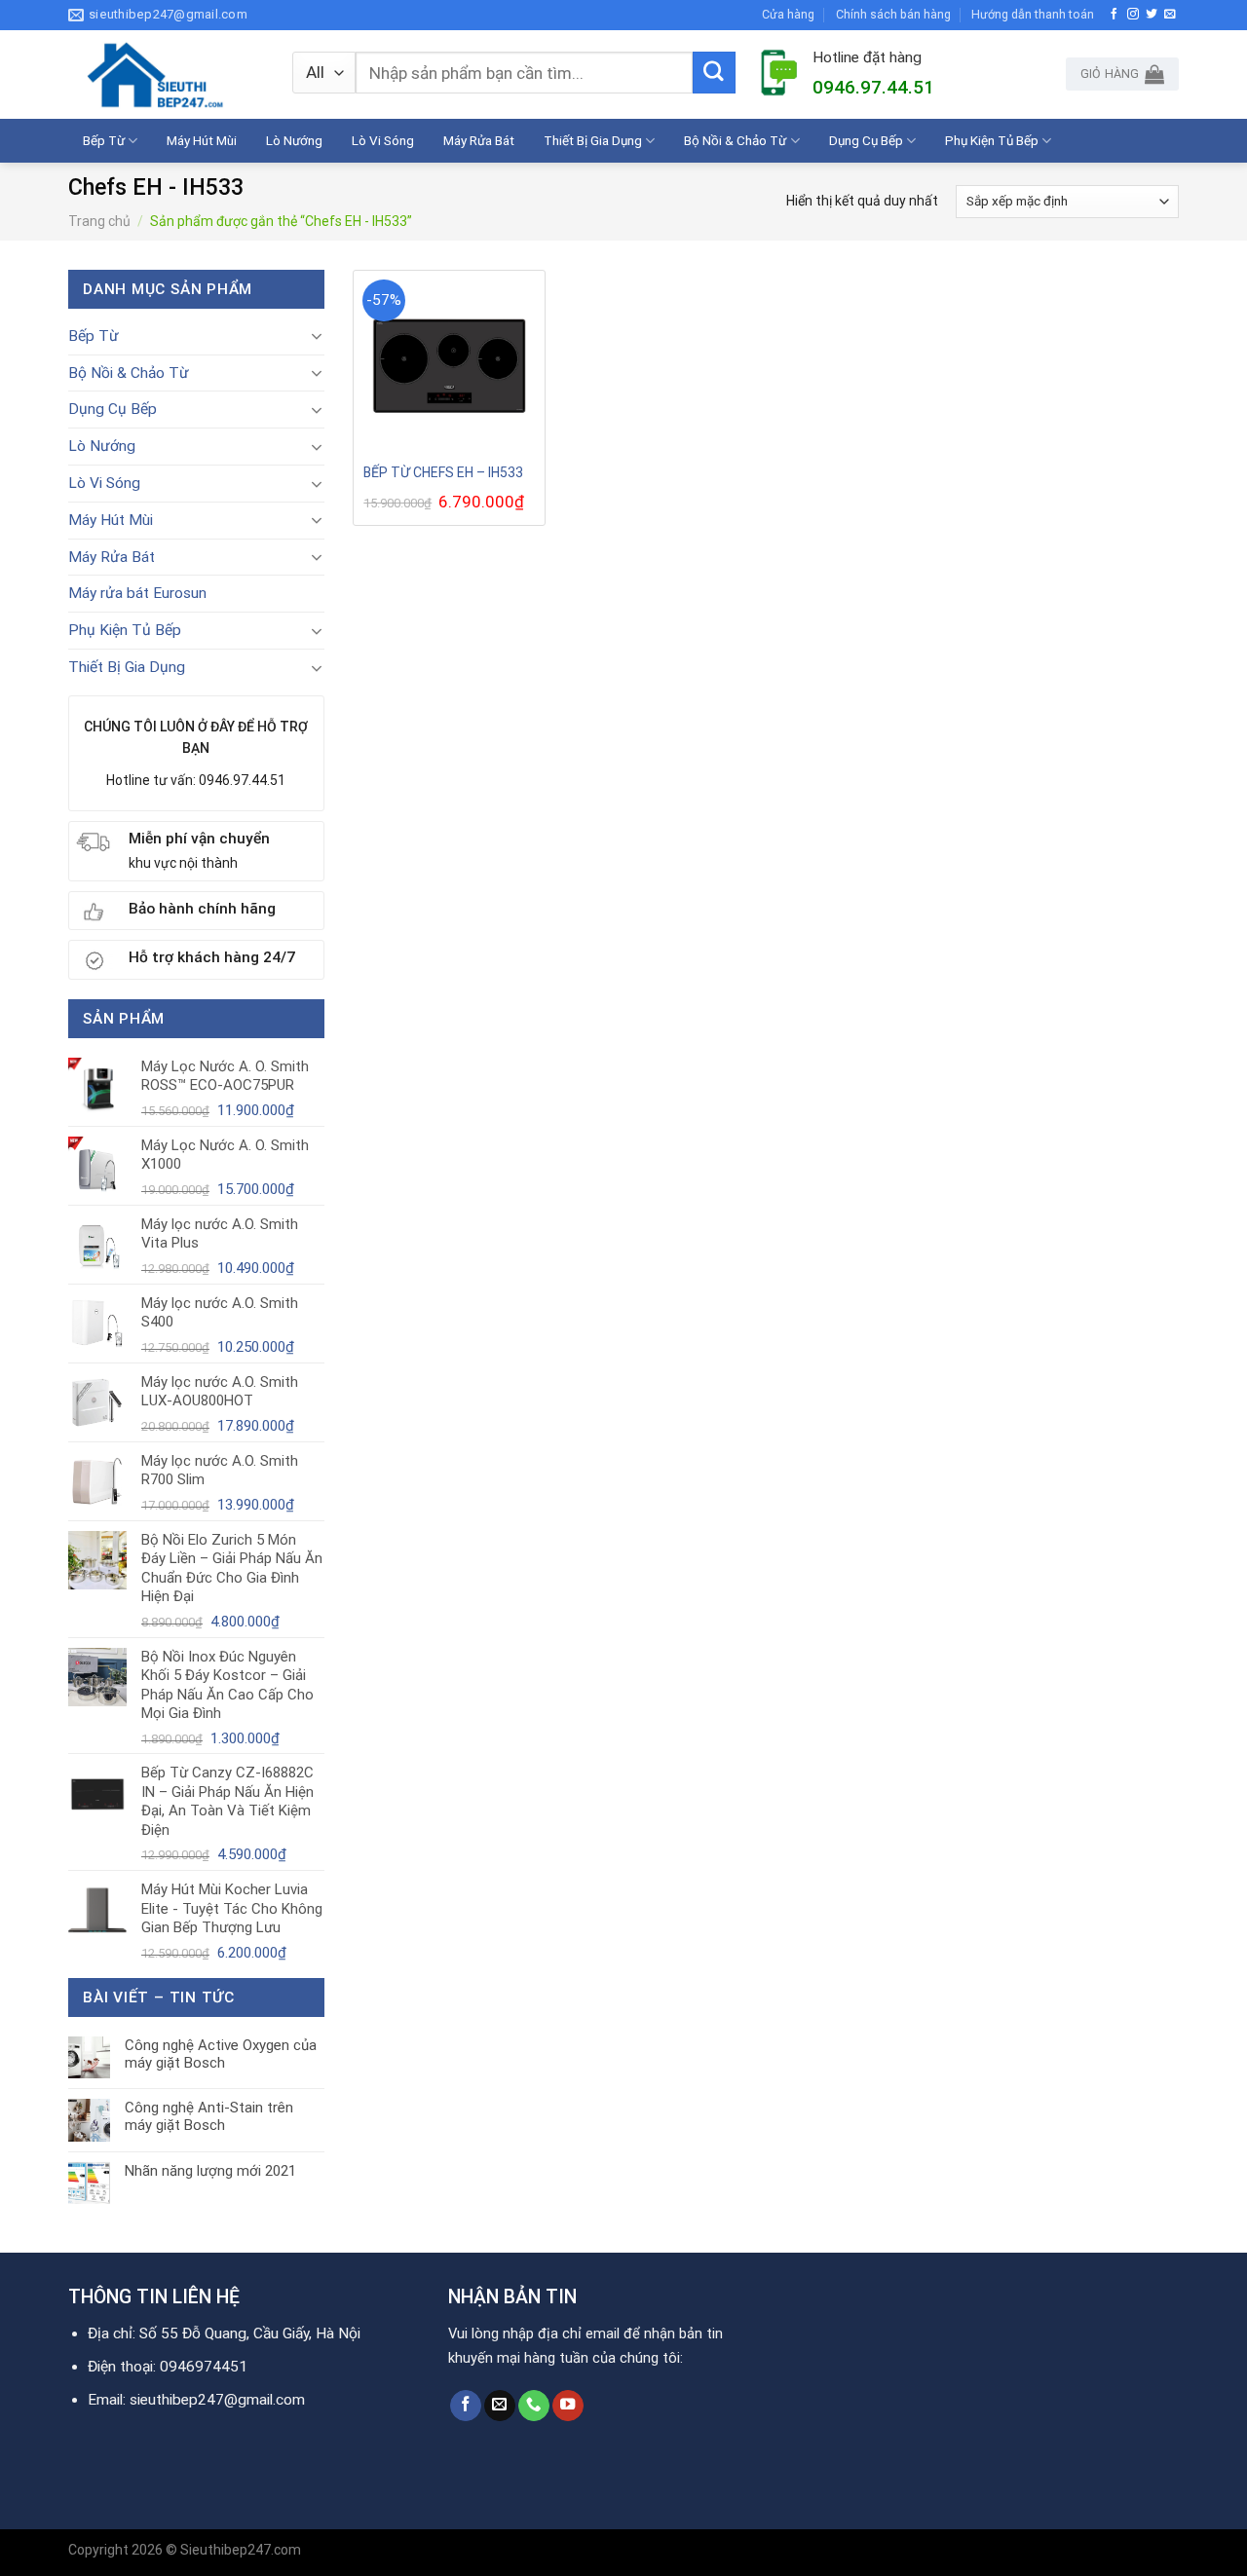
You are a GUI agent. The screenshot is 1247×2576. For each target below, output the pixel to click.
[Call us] (534, 2406)
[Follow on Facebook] (1115, 14)
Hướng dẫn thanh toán (1033, 14)
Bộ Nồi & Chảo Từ (735, 140)
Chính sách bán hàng (893, 14)
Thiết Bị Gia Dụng (593, 140)
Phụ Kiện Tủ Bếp (992, 140)
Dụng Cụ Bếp (866, 140)
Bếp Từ (104, 140)
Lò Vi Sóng (383, 140)
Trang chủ (99, 221)
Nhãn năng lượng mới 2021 (210, 2171)
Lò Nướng (294, 140)
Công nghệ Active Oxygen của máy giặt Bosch (221, 2054)
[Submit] (714, 73)
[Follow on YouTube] (568, 2406)
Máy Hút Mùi (202, 140)
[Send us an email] (1170, 14)
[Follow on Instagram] (1133, 14)
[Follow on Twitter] (1152, 14)
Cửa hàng (788, 14)
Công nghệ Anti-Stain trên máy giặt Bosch (209, 2116)
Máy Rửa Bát (479, 140)
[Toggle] (316, 336)
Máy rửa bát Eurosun (137, 593)
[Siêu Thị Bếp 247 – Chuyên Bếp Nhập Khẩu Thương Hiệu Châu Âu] (166, 75)
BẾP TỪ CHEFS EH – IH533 (443, 472)
